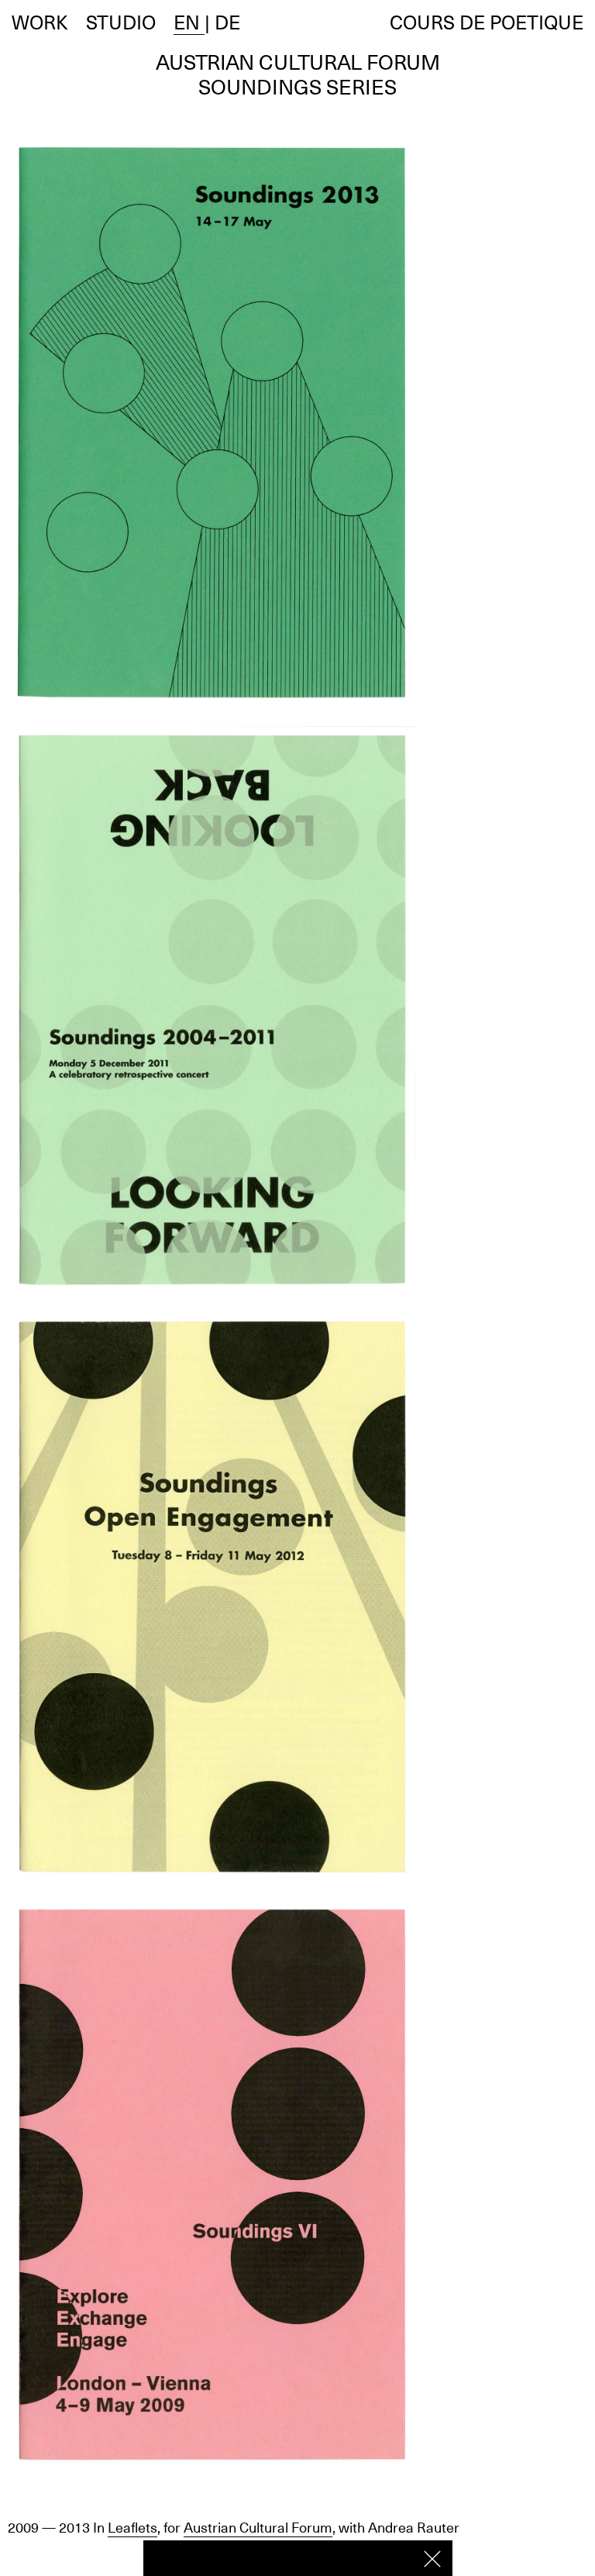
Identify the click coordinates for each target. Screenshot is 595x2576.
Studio (121, 22)
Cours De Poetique (487, 22)
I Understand (432, 2559)
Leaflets (132, 2528)
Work (40, 22)
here (389, 2557)
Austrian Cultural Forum (258, 2528)
